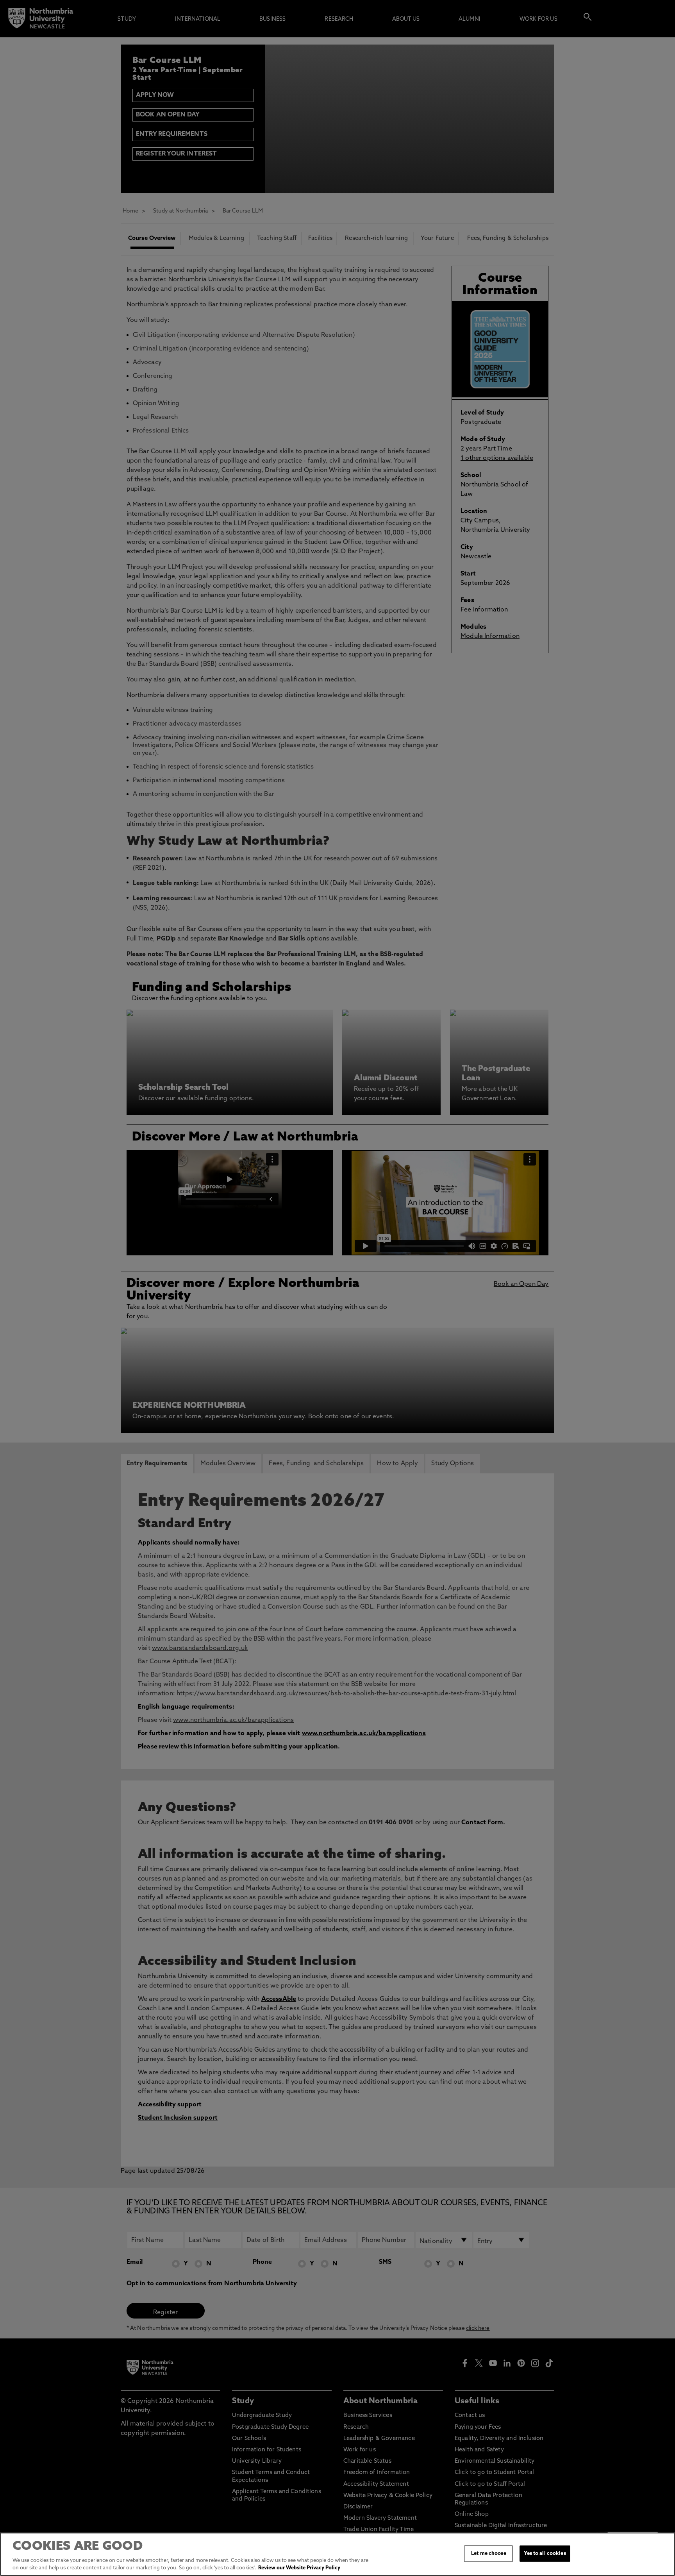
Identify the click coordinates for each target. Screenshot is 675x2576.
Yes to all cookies (545, 2554)
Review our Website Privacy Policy (299, 2568)
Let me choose (489, 2554)
